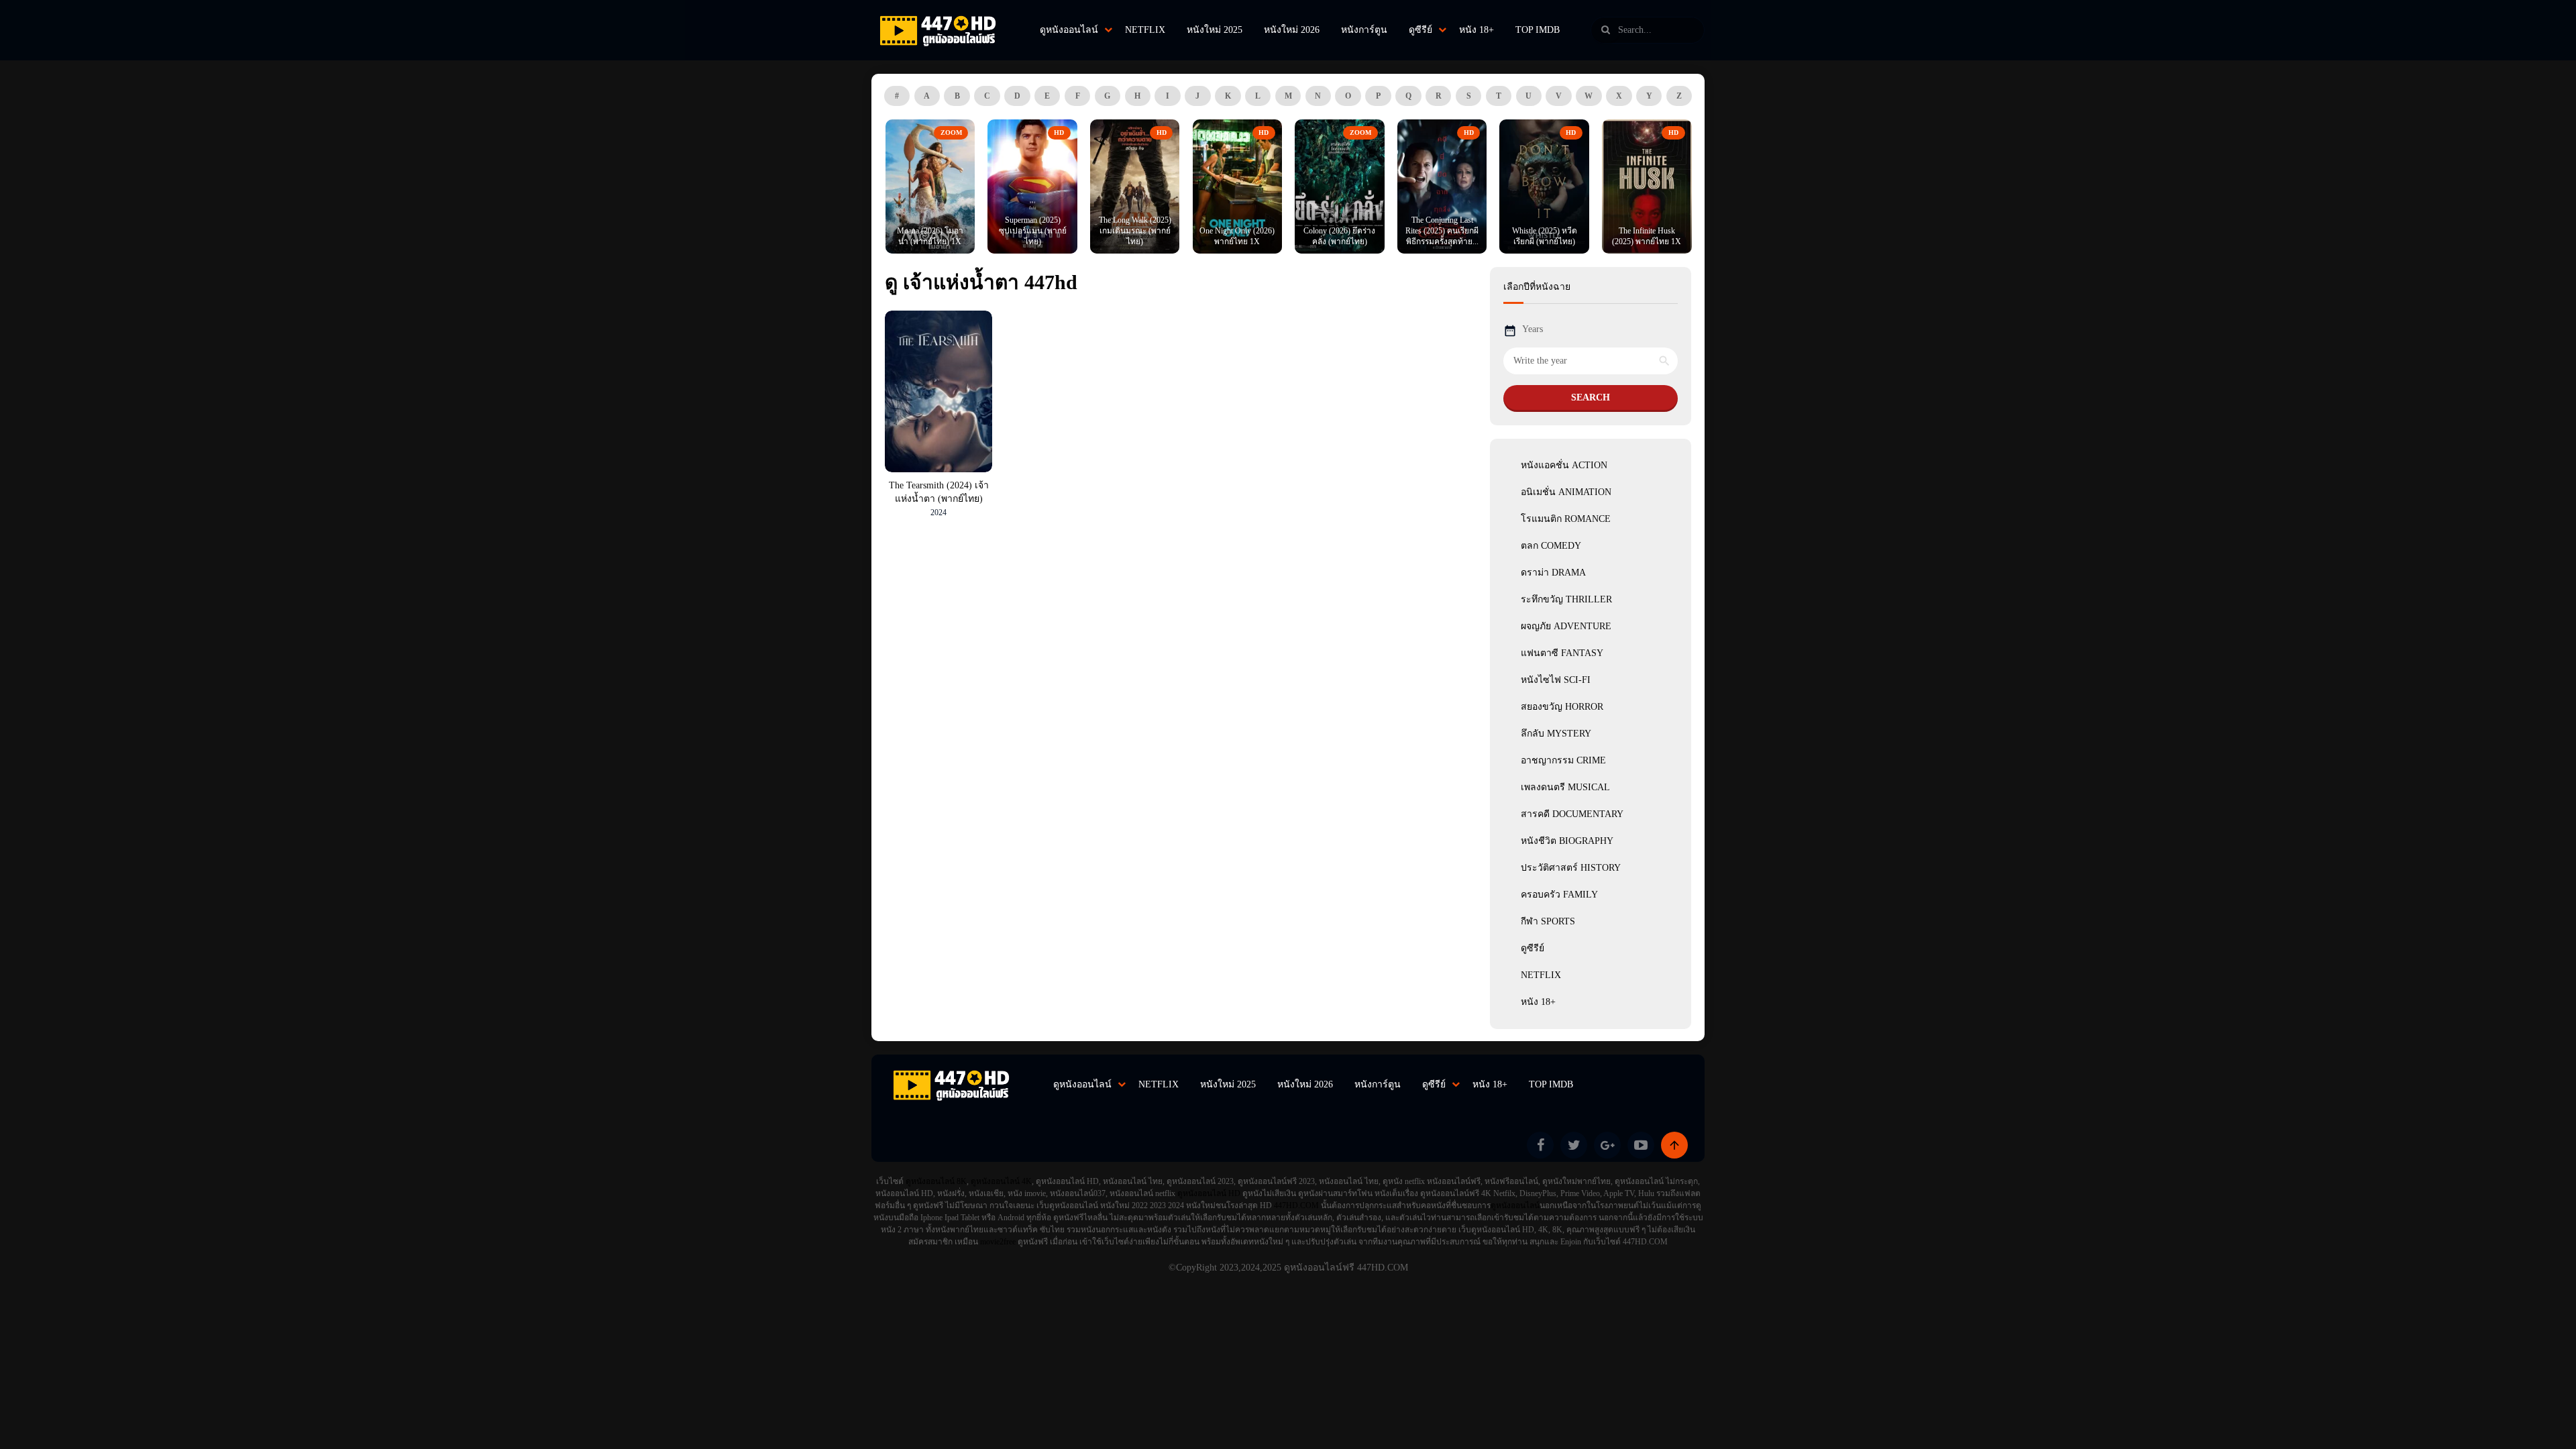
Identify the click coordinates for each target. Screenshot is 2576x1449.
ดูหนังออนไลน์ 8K (936, 1181)
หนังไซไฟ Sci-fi (1556, 680)
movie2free (999, 1242)
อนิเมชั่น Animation (1566, 492)
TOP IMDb (1538, 30)
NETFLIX (1145, 30)
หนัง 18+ (1477, 30)
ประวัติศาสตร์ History (1571, 868)
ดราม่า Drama (1553, 573)
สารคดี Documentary (1572, 814)
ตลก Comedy (1551, 546)
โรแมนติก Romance (1566, 519)
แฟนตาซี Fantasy (1562, 653)
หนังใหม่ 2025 (1215, 30)
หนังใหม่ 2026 (1292, 30)
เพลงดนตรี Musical (1565, 787)
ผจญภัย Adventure (1566, 626)
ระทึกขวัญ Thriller (1566, 599)
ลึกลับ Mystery (1556, 734)
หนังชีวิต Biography (1567, 841)
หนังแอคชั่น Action (1564, 465)
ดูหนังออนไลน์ (1069, 30)
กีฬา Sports (1548, 921)
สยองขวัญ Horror (1562, 707)
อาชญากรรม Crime (1563, 760)
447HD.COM (1296, 1205)
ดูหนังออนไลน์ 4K (1001, 1181)
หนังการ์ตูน (1364, 30)
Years (1533, 329)
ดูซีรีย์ (1420, 30)
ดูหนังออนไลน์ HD (1209, 1193)
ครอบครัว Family (1559, 895)
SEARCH (1591, 397)
